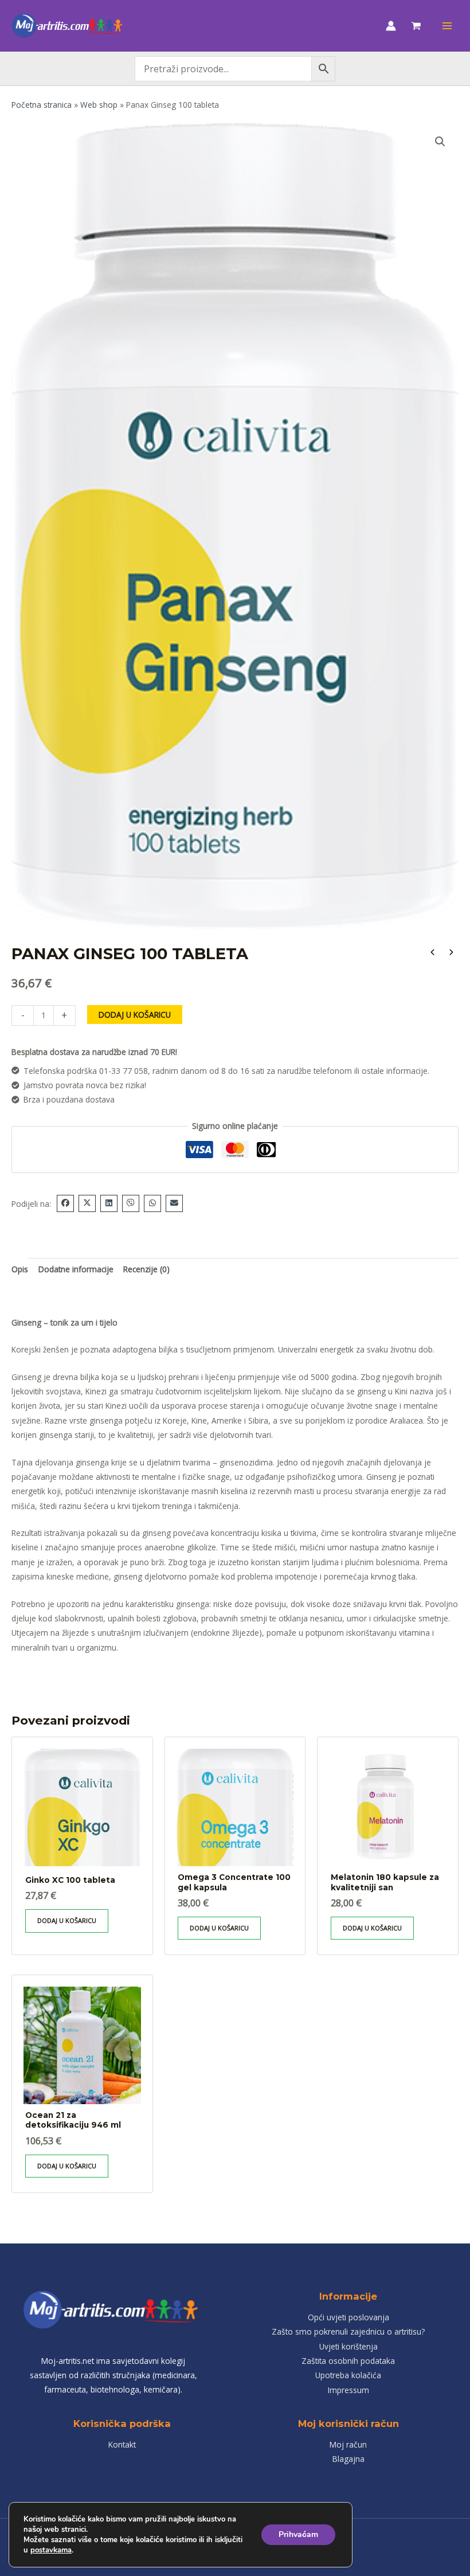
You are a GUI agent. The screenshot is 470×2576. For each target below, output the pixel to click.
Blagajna (348, 2459)
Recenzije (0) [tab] (146, 1269)
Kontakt (122, 2444)
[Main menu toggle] (447, 26)
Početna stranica (42, 105)
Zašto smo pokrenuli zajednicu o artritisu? (348, 2331)
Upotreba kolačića (348, 2375)
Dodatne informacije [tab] (76, 1269)
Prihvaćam (298, 2534)
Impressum (348, 2390)
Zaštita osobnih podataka (348, 2361)
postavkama (51, 2550)
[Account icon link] (391, 26)
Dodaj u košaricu (135, 1015)
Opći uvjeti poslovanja (348, 2317)
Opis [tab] (20, 1269)
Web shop (99, 105)
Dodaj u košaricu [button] (67, 1920)
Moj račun (348, 2444)
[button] (440, 142)
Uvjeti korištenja (348, 2346)
